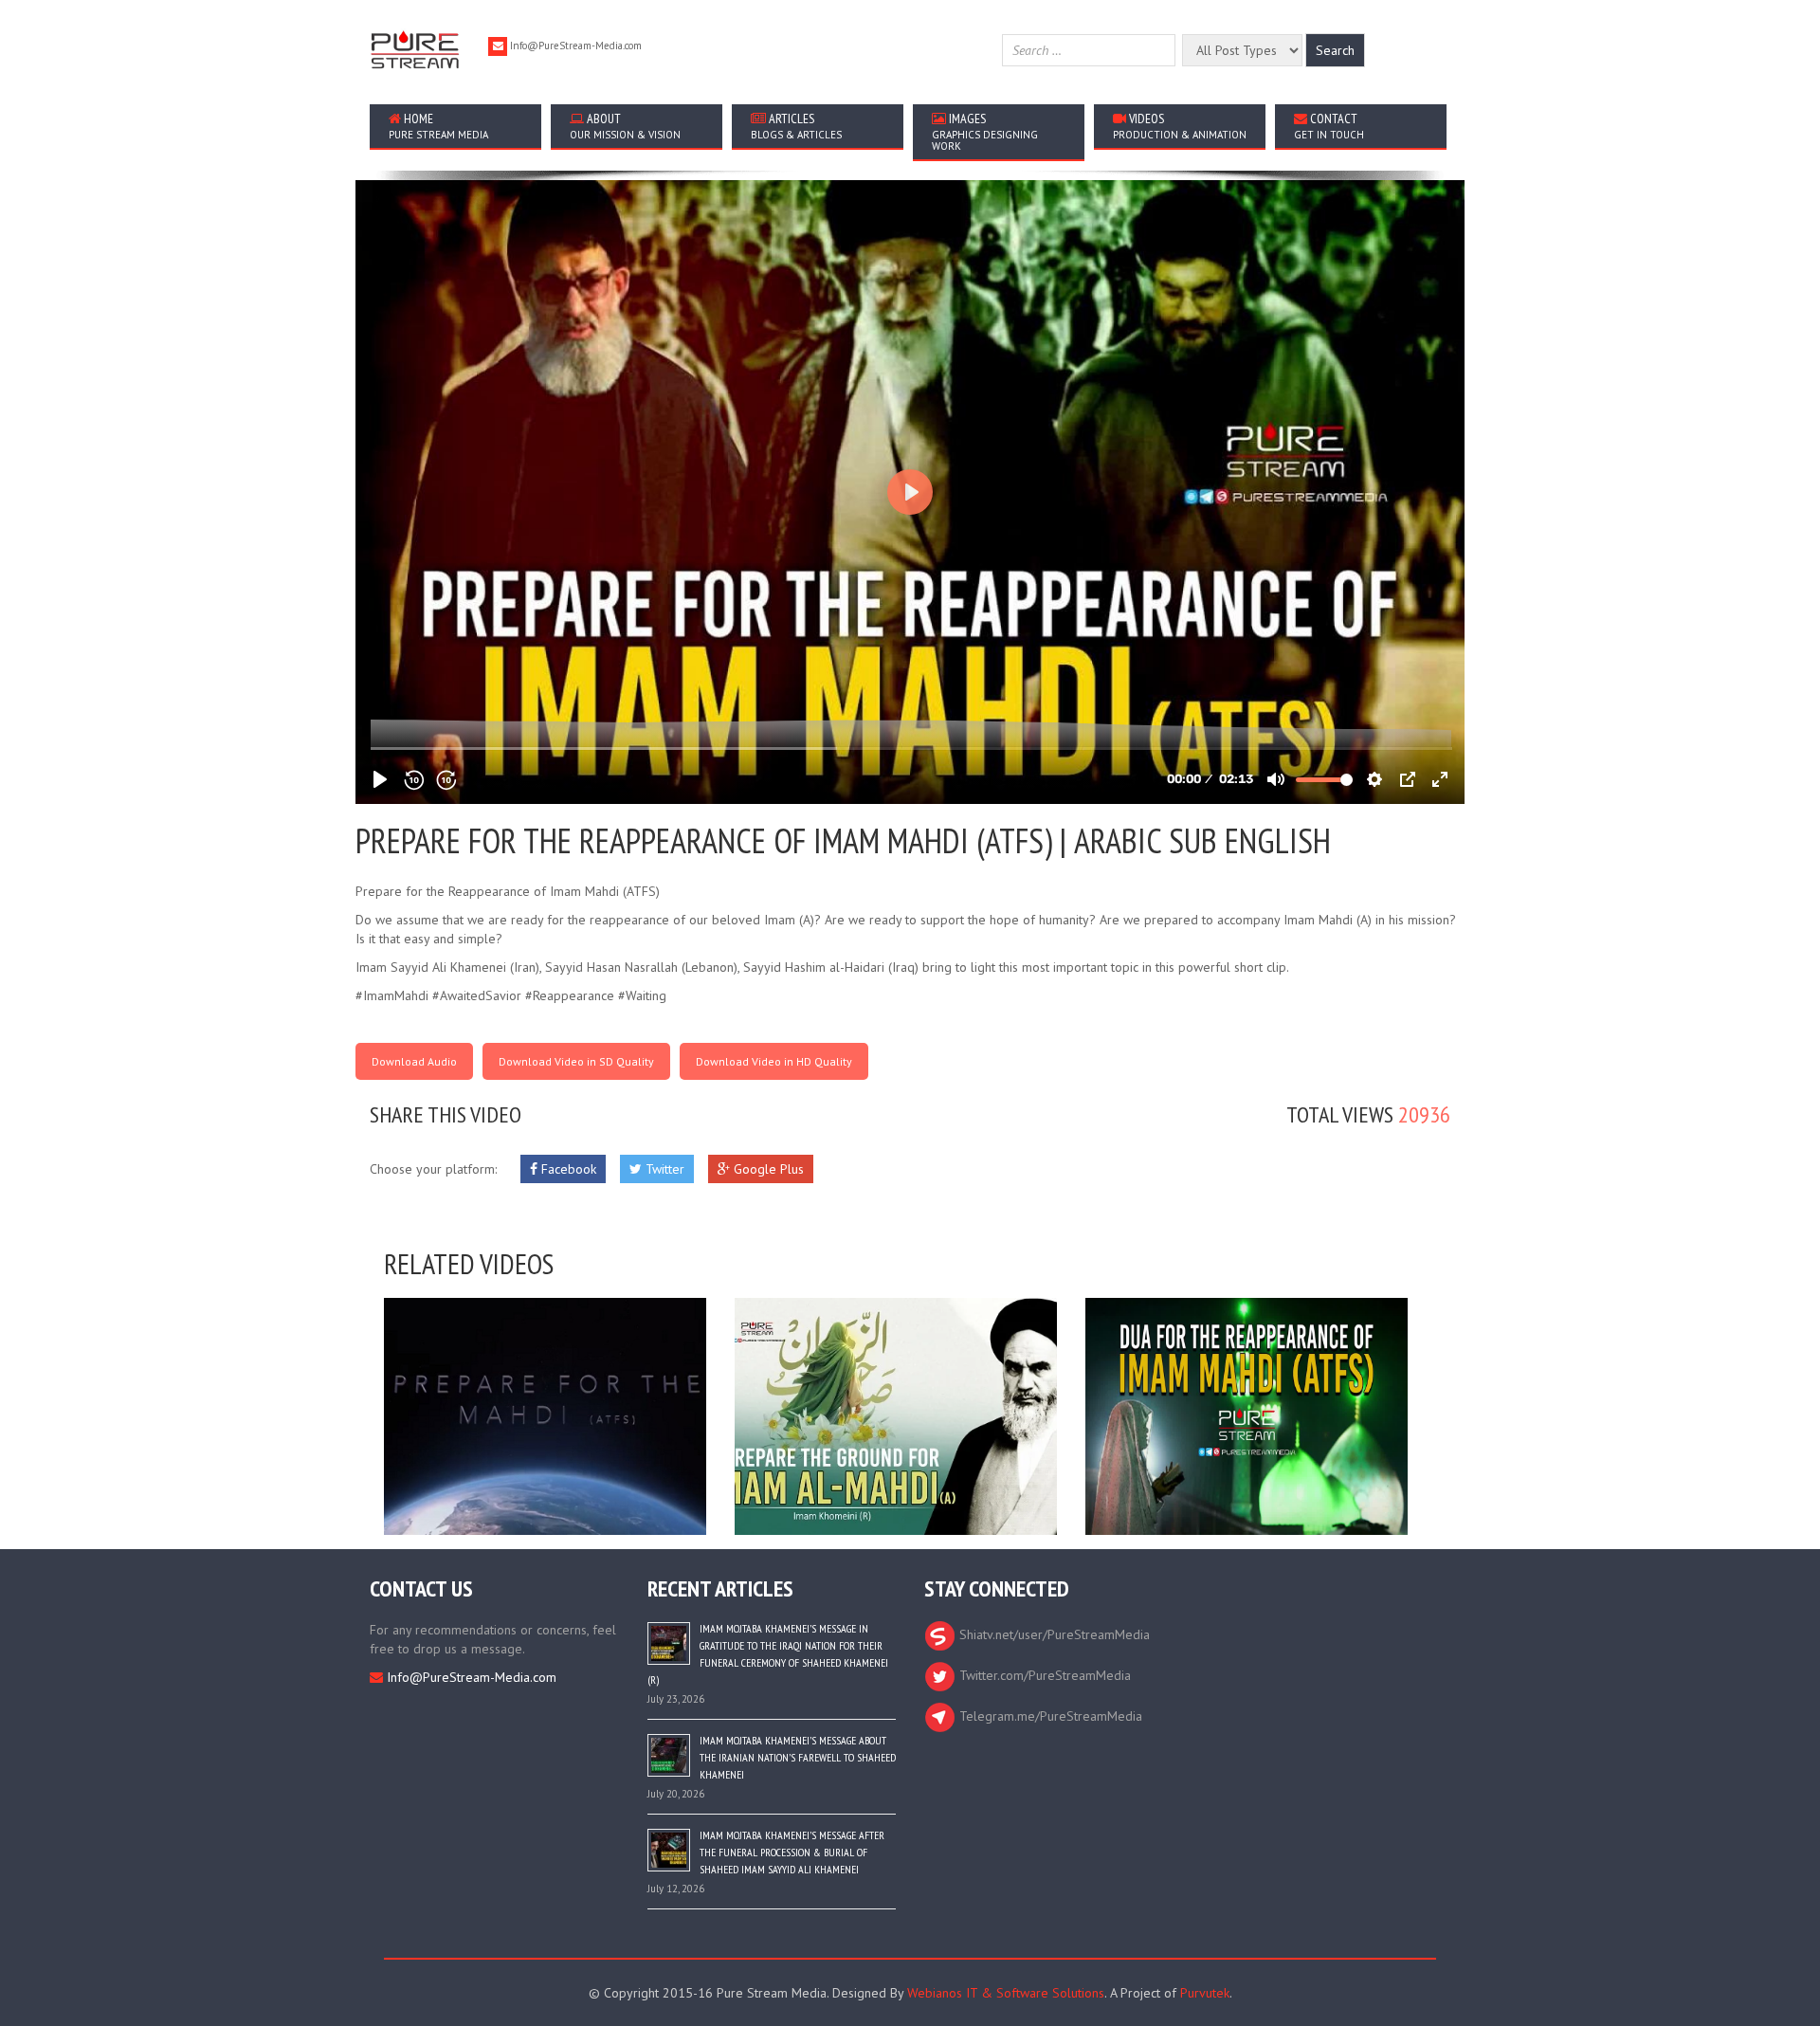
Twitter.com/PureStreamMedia (1043, 1675)
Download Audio (414, 1061)
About (625, 126)
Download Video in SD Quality (576, 1061)
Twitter (663, 1169)
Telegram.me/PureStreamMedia (1049, 1716)
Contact (1329, 126)
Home (438, 126)
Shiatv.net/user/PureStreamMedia (1053, 1634)
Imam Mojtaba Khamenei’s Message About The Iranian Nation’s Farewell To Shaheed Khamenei (798, 1757)
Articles (796, 126)
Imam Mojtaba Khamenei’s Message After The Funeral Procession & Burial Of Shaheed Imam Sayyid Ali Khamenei (792, 1852)
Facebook (567, 1169)
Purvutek (1205, 1993)
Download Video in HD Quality (774, 1061)
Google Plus (767, 1169)
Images (985, 131)
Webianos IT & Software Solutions (1006, 1993)
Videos (1180, 126)
